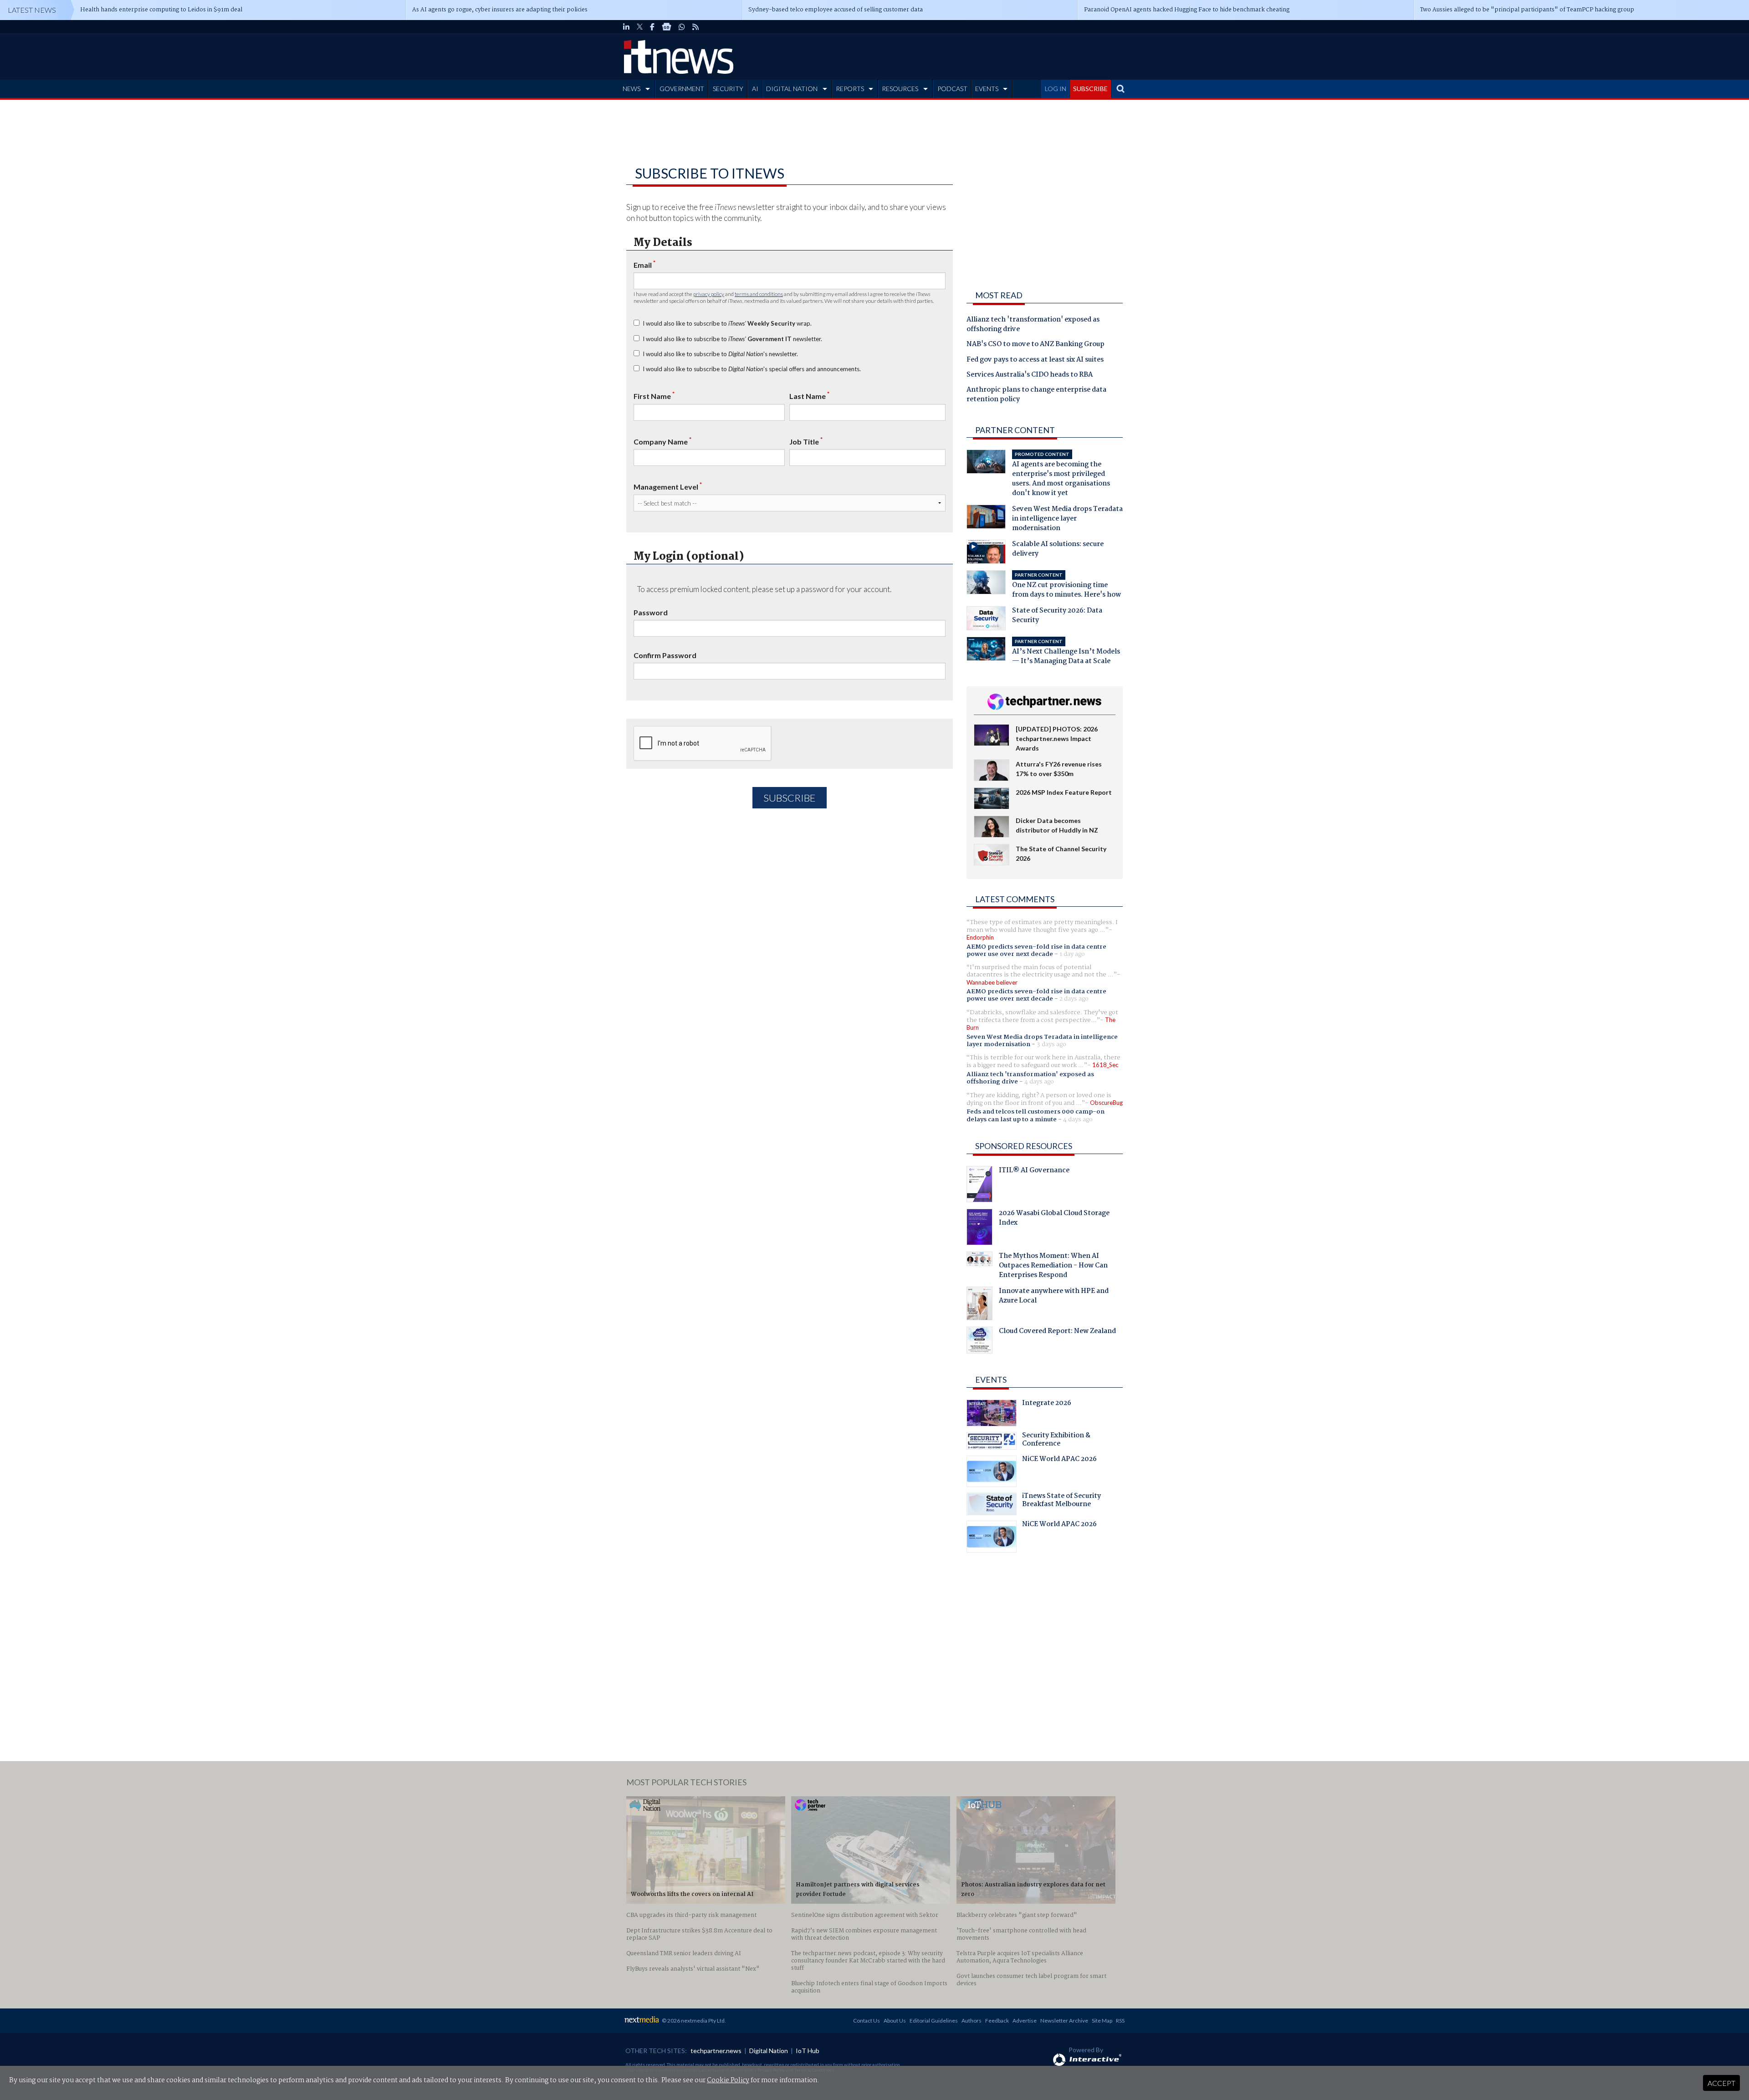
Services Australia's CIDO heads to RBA (1030, 375)
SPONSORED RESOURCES (1024, 1146)
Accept (1721, 2083)
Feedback (997, 2021)
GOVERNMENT (682, 89)
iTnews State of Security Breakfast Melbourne (1061, 1501)
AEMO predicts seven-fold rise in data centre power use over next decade (1036, 950)
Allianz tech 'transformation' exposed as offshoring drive (1033, 325)
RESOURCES (900, 89)
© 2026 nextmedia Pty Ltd (693, 2021)
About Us (895, 2021)
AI (755, 89)
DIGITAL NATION (792, 89)
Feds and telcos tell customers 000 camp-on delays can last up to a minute (1036, 1115)
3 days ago (1051, 1044)
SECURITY (728, 89)
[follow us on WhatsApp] (682, 27)
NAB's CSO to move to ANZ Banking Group (1036, 345)
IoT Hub (808, 2051)
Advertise (1025, 2021)
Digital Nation (769, 2051)
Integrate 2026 (1047, 1404)
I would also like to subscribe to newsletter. (732, 339)
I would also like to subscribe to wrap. (727, 323)
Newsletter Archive (1064, 2021)
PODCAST (952, 89)
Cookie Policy (728, 2080)
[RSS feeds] (696, 27)
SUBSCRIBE (1090, 89)
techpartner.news (716, 2051)
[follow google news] (667, 27)
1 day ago (1072, 954)
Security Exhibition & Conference (1056, 1441)
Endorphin (980, 937)
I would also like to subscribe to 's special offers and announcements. (752, 369)
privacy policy (709, 294)
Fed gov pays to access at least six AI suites (1035, 360)
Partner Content (1015, 430)
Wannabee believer (992, 982)
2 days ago (1074, 999)
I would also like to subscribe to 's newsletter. (720, 354)
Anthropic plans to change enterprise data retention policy (1036, 395)
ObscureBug (1106, 1103)
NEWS (632, 89)
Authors (972, 2021)
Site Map (1102, 2021)
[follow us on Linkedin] (626, 27)
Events (991, 1380)
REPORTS (850, 89)
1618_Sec (1105, 1065)
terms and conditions (759, 294)
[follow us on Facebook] (652, 27)
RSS (1120, 2021)
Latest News (32, 10)
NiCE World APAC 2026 (1059, 1460)
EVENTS (987, 89)
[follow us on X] (640, 27)
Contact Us (867, 2021)
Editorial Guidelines (934, 2021)
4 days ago (1039, 1082)
